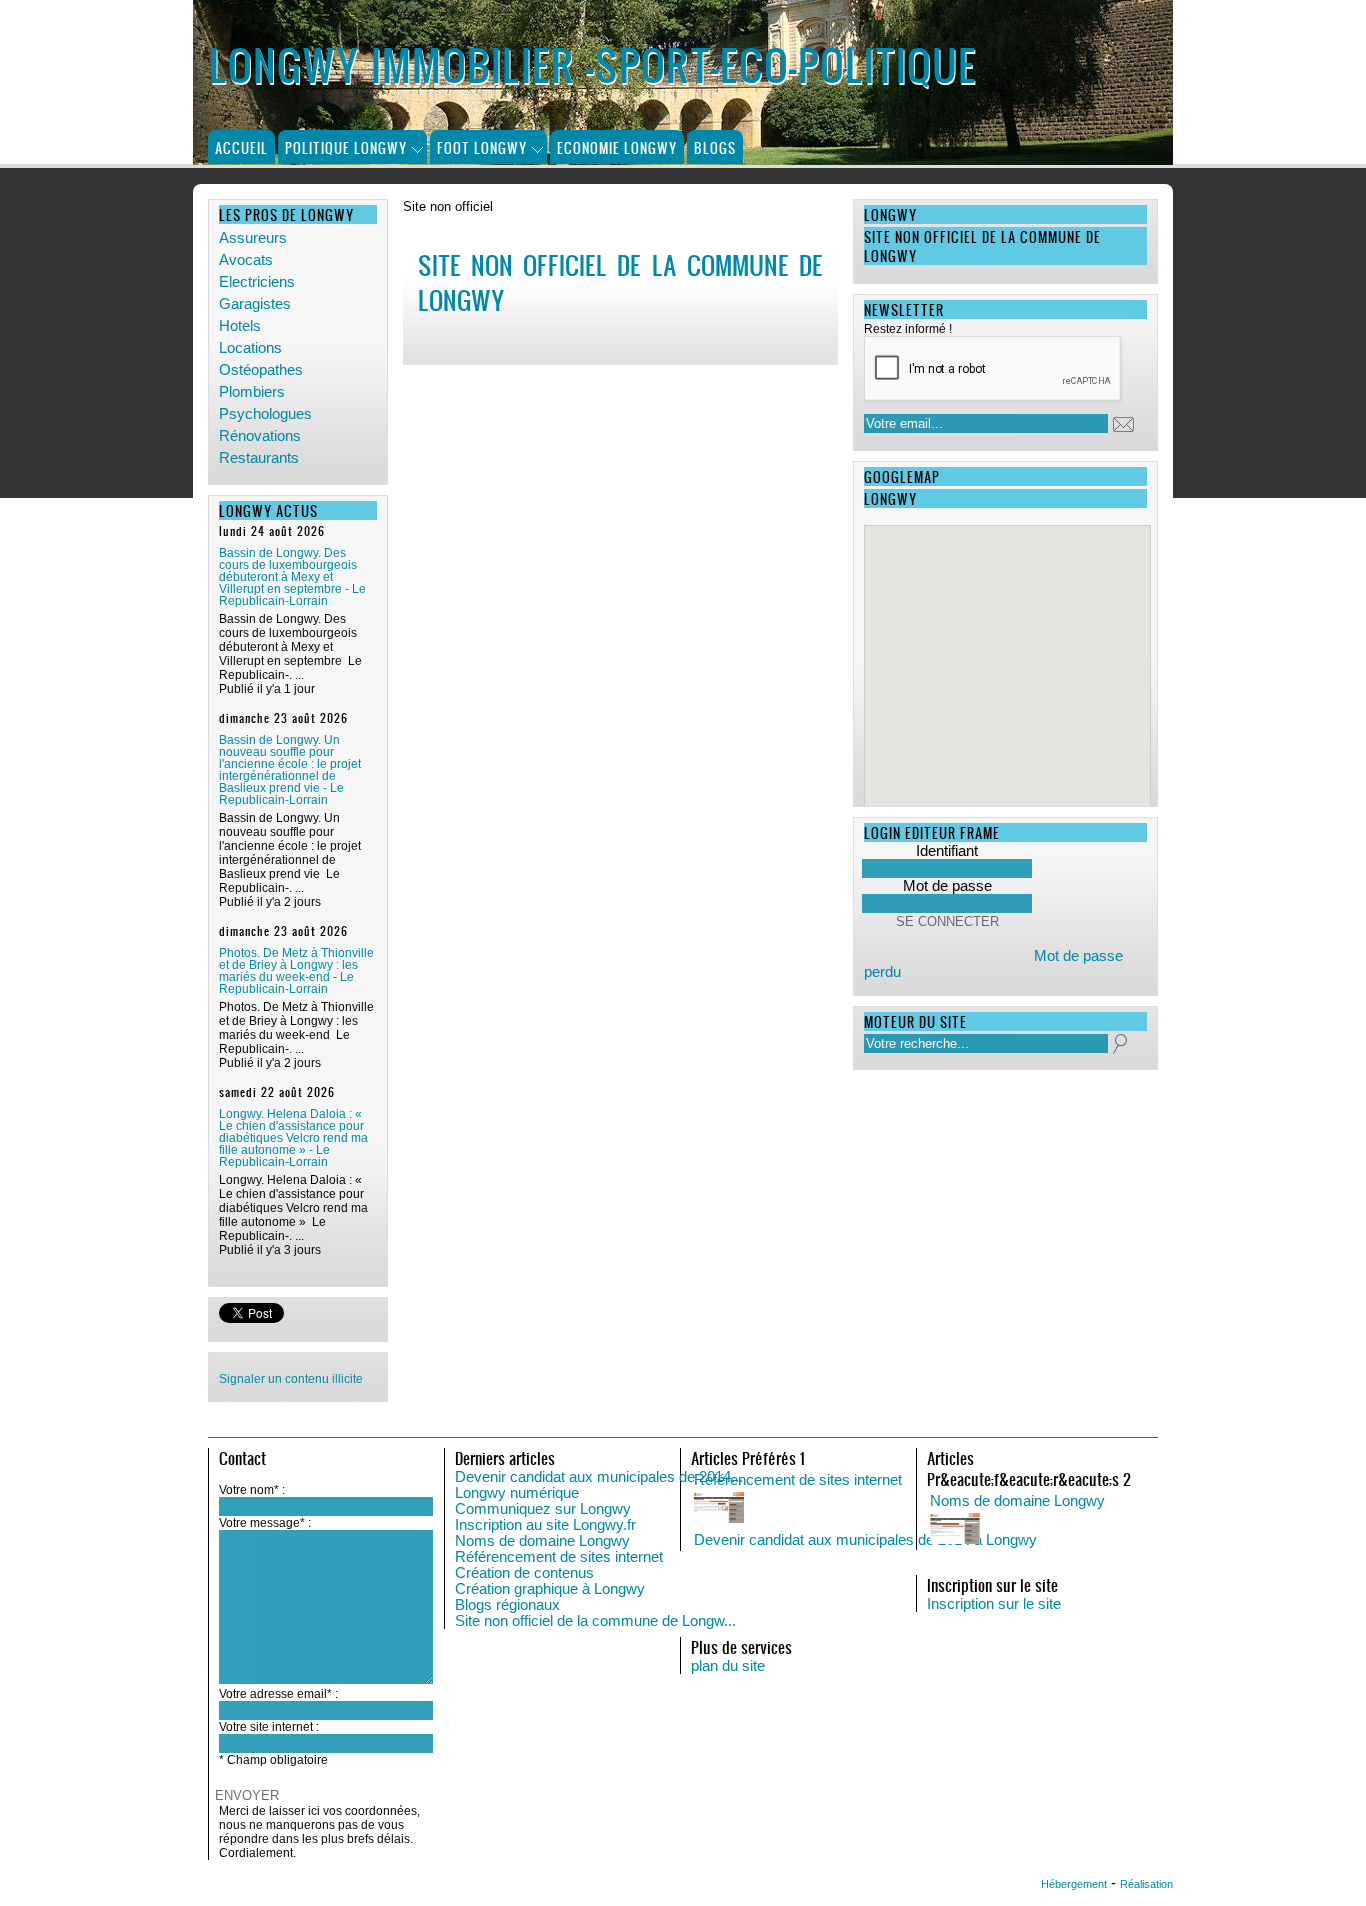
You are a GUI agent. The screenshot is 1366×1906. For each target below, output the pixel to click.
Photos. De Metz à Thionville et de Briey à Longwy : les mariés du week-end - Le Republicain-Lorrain (296, 971)
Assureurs (253, 238)
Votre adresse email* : (278, 1694)
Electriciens (257, 282)
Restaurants (259, 458)
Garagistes (255, 304)
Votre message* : (265, 1523)
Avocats (246, 260)
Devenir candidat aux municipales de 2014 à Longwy (865, 1540)
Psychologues (265, 414)
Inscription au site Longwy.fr (545, 1525)
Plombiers (252, 392)
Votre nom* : (252, 1490)
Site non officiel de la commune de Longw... (595, 1621)
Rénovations (260, 436)
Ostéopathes (261, 370)
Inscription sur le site (994, 1604)
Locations (250, 348)
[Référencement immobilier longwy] (894, 1509)
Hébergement (1074, 1884)
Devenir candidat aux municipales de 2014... (599, 1477)
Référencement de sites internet (559, 1557)
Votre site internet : (269, 1727)
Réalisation (1146, 1884)
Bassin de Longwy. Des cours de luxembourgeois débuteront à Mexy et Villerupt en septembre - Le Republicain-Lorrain (292, 577)
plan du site (728, 1666)
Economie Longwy (617, 147)
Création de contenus (524, 1573)
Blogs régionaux (507, 1605)
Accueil (241, 147)
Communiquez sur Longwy (543, 1509)
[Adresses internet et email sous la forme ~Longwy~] (1130, 1530)
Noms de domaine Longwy (542, 1541)
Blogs (715, 147)
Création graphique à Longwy (550, 1589)
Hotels (240, 326)
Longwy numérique (517, 1493)
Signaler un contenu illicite (291, 1379)
